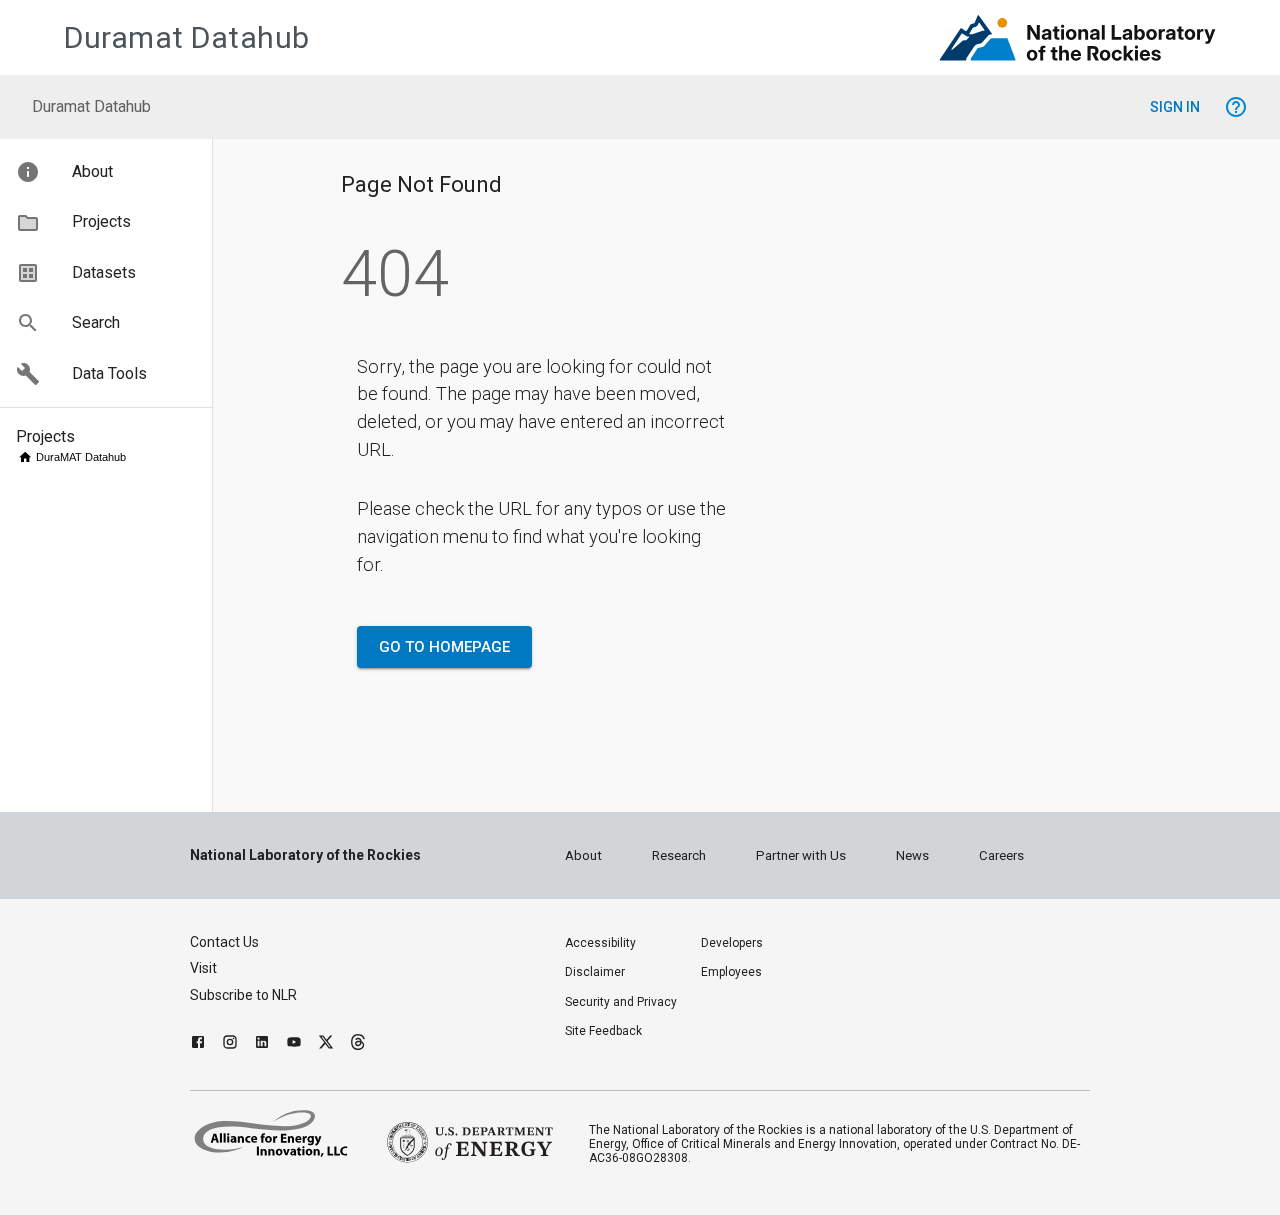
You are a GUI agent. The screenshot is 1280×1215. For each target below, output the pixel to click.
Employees (731, 972)
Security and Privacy (621, 1002)
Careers (1001, 855)
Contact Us (224, 942)
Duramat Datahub (187, 37)
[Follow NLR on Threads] (358, 1044)
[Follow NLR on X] (326, 1044)
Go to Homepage (444, 647)
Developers (732, 943)
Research (679, 855)
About (583, 855)
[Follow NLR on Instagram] (230, 1044)
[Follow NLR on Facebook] (198, 1044)
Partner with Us (801, 855)
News (912, 855)
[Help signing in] (1236, 107)
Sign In (1175, 107)
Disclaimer (595, 972)
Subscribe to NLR (243, 995)
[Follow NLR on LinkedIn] (262, 1044)
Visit (203, 968)
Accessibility (600, 943)
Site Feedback (603, 1031)
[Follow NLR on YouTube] (294, 1044)
